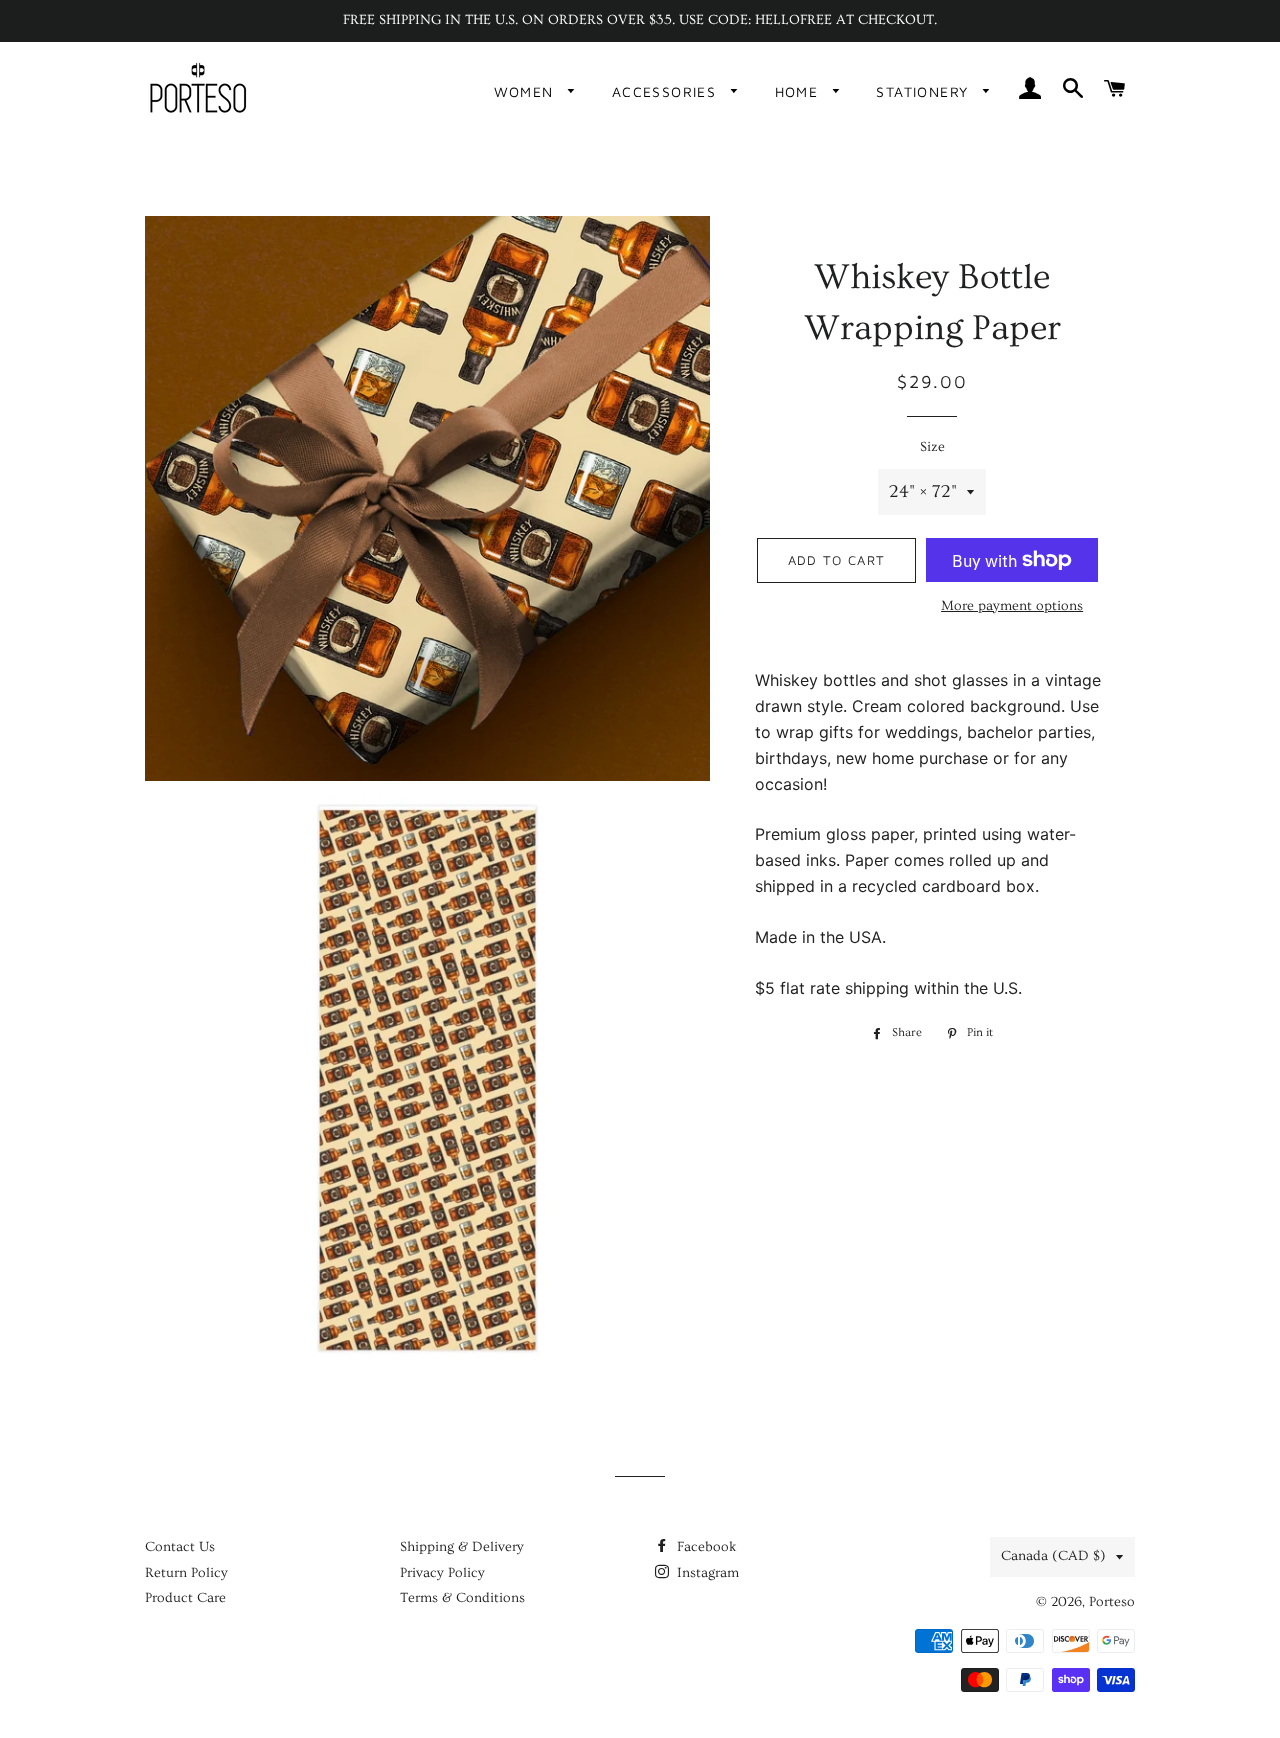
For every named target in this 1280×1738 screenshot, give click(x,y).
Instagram (706, 1573)
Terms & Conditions (462, 1598)
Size (932, 447)
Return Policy (186, 1573)
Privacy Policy (442, 1573)
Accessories (667, 91)
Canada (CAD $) (1053, 1556)
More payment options (1012, 606)
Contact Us (180, 1547)
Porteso (1112, 1602)
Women (526, 91)
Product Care (185, 1598)
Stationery (924, 91)
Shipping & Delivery (462, 1547)
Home (799, 91)
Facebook (705, 1547)
